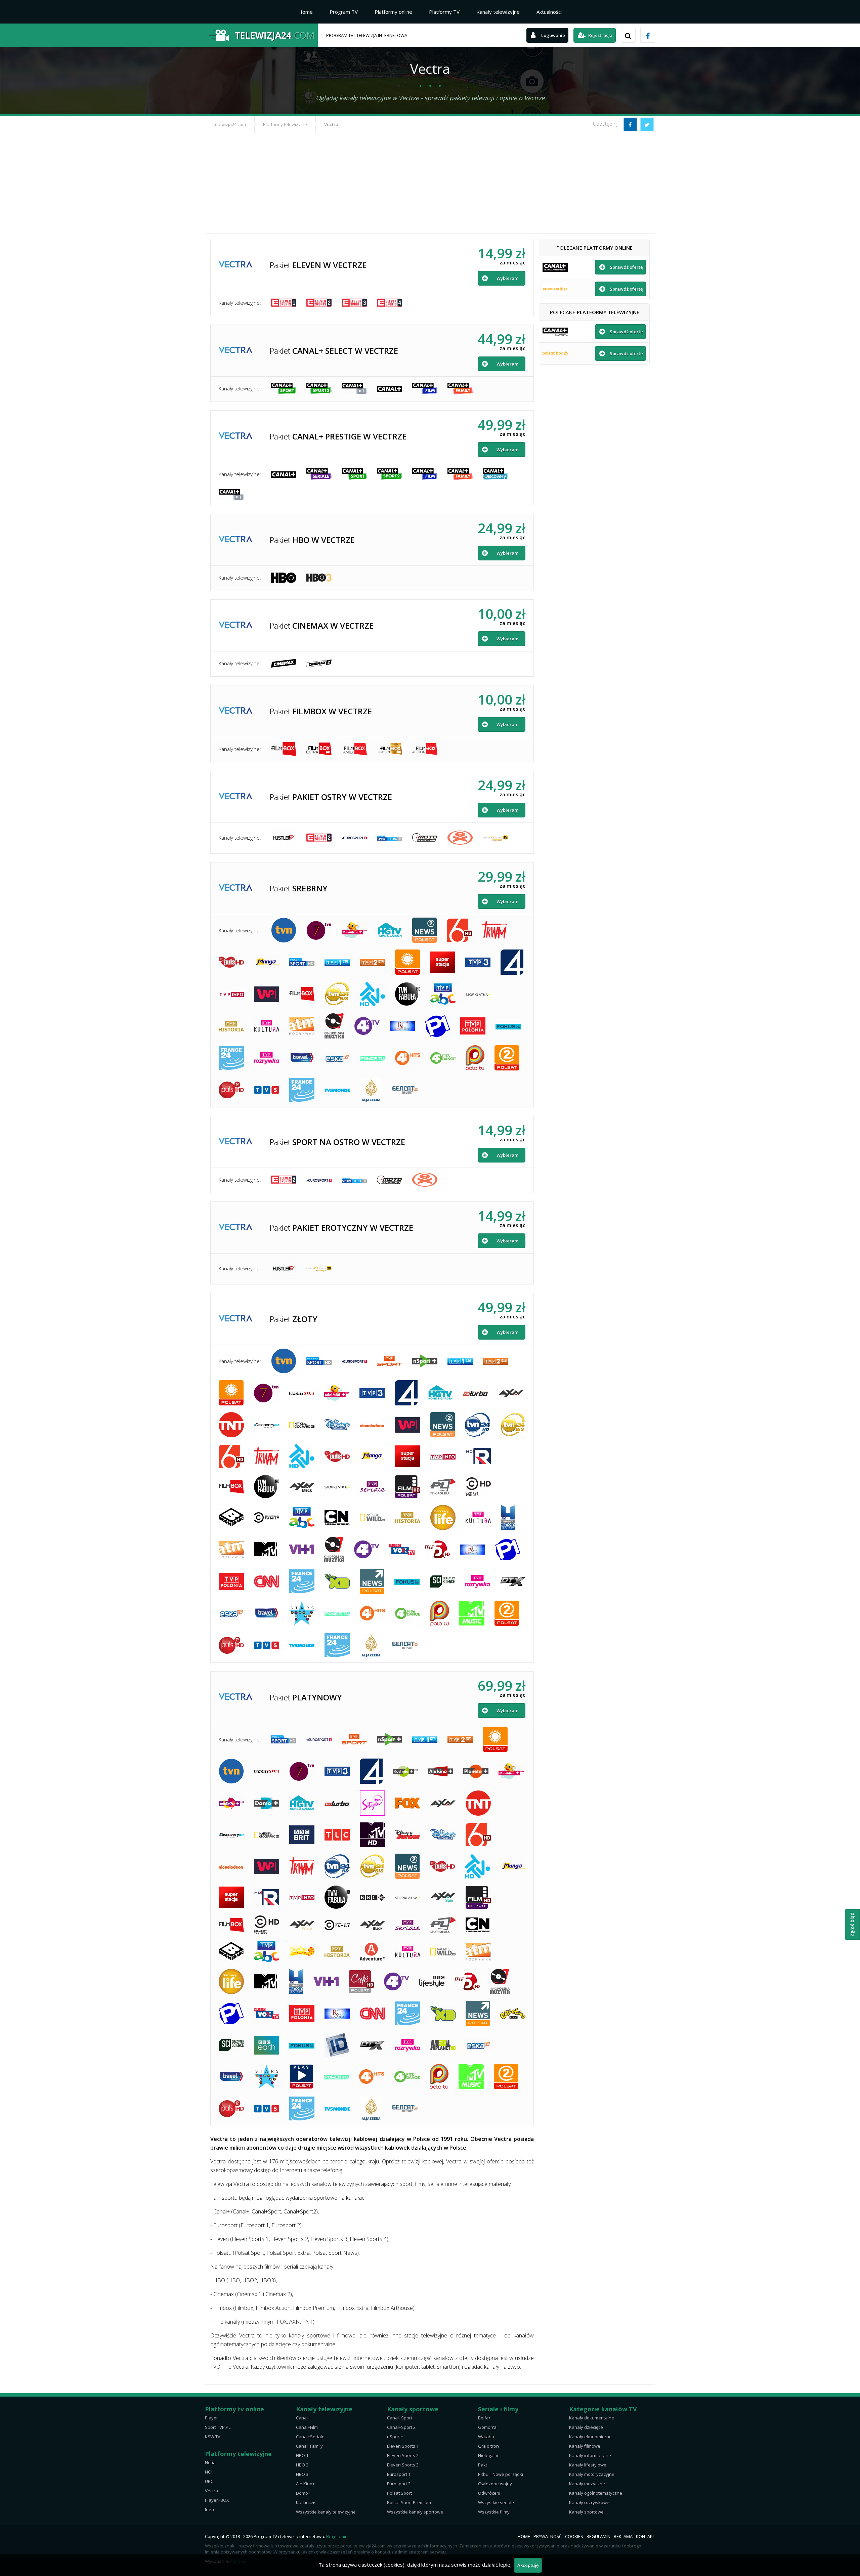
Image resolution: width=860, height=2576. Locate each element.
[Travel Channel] (302, 1058)
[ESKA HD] (337, 1058)
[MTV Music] (472, 1613)
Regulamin (337, 2536)
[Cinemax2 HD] (319, 663)
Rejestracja (600, 35)
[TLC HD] (337, 1835)
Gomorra (487, 2427)
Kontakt (646, 2536)
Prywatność (548, 2536)
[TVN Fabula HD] (408, 994)
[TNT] (231, 1425)
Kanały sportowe (586, 2512)
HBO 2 (302, 2465)
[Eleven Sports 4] (390, 303)
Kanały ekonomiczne (590, 2437)
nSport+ (395, 2437)
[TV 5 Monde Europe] (337, 1090)
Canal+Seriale (310, 2437)
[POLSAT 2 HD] (507, 1058)
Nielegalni (488, 2455)
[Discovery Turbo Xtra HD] (513, 1581)
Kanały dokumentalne (592, 2418)
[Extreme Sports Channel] (460, 838)
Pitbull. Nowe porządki (501, 2474)
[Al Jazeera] (371, 1090)
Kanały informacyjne (590, 2455)
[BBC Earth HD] (267, 2045)
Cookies (574, 2536)
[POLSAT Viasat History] (508, 1517)
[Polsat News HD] (372, 1581)
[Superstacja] (443, 962)
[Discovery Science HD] (442, 1581)
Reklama (623, 2536)
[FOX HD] (408, 1803)
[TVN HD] (284, 930)
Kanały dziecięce (586, 2427)
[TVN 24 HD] (478, 1425)
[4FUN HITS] (408, 1058)
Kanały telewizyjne (498, 12)
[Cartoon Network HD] (337, 1518)
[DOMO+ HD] (267, 1803)
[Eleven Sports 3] (354, 303)
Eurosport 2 (399, 2484)
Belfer (484, 2418)
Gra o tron (488, 2446)
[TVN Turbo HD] (476, 1393)
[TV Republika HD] (478, 1456)
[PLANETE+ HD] (476, 1771)
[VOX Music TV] (402, 1550)
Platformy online (393, 12)
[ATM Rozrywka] (302, 1026)
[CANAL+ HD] (390, 388)
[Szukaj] (628, 35)
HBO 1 (302, 2455)
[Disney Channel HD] (337, 1425)
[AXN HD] (511, 1393)
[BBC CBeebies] (513, 2013)
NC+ (209, 2472)
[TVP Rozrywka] (267, 1058)
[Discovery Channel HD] (267, 1425)
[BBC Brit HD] (302, 1835)
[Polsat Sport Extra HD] (390, 838)
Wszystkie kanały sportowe (415, 2512)
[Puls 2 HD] (231, 1090)
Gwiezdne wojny (495, 2484)
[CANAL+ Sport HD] (284, 388)
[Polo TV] (475, 1058)
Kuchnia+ (305, 2502)
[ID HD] (337, 2045)
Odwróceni (489, 2493)
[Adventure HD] (372, 1952)
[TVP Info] (231, 994)
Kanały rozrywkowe (589, 2502)
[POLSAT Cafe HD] (361, 1982)
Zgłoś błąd (852, 1925)
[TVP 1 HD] (337, 962)
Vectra (211, 2491)
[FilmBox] (284, 749)
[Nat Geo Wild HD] (372, 1517)
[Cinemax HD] (284, 663)
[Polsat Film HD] (408, 1487)
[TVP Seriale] (372, 1487)
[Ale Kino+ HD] (441, 1771)
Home (306, 12)
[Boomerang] (231, 1517)
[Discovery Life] (443, 1517)
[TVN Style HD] (372, 1803)
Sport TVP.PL (218, 2427)
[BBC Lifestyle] (432, 1982)
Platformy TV (444, 12)
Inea (209, 2509)
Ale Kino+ (305, 2484)
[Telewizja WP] (267, 994)
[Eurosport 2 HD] (354, 838)
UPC (209, 2481)
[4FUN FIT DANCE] (443, 1058)
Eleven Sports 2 (403, 2455)
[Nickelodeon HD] (372, 1425)
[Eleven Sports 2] (319, 303)
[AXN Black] (302, 1487)
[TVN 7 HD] (319, 930)
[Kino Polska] (443, 1487)
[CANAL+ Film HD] (425, 388)
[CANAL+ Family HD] (460, 389)
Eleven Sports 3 (403, 2465)
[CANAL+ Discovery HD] (495, 474)
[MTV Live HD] (372, 1835)
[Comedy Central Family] (267, 1517)
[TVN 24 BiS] (337, 994)
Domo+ (303, 2493)
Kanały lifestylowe (588, 2465)
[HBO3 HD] (319, 578)
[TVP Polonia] (473, 1026)
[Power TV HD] (372, 1058)
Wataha (486, 2437)
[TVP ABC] (443, 994)
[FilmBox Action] (425, 749)
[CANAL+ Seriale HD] (319, 474)
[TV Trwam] (495, 930)
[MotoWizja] (425, 837)
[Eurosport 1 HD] (354, 1361)
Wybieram (507, 278)
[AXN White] (302, 1925)
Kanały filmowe (585, 2446)
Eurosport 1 (399, 2474)
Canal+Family (309, 2446)
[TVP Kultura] (267, 1026)
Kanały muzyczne (587, 2484)
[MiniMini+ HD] (354, 930)
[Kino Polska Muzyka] (334, 1026)
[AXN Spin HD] (443, 1897)
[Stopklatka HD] (478, 994)
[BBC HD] (372, 1897)
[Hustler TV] (284, 837)
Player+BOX (217, 2500)
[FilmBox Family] (354, 749)
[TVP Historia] (231, 1026)
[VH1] (302, 1549)
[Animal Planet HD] (443, 2045)
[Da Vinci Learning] (302, 1952)
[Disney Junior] (408, 1835)
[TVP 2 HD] (372, 962)
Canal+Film (307, 2427)
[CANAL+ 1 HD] (354, 389)
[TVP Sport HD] (390, 1361)
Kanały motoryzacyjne (592, 2474)
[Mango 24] (267, 962)
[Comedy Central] (478, 1487)
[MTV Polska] (266, 1549)
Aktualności (549, 12)
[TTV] (372, 994)
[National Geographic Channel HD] (302, 1425)
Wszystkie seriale (496, 2502)
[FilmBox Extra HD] (319, 749)
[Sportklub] (302, 1393)
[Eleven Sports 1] (284, 303)
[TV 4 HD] (512, 962)
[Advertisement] (430, 183)
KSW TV (213, 2437)
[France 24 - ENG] (231, 1058)
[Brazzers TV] (495, 837)
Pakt (483, 2465)
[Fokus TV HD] (508, 1026)
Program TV (344, 12)
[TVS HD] (267, 1090)
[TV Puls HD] (231, 962)
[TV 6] (459, 930)
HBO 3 (302, 2474)
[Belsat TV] (405, 1090)
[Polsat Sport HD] (302, 962)
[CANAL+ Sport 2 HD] (319, 388)
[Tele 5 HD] (437, 1549)
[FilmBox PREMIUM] (390, 749)
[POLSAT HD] (407, 962)
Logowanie (553, 35)
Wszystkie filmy (494, 2512)
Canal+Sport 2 (401, 2427)
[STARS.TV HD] (302, 1613)
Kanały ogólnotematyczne (596, 2493)
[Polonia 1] (438, 1026)
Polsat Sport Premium (409, 2502)
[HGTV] (390, 930)
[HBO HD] (284, 578)
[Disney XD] (337, 1581)
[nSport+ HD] (425, 1361)
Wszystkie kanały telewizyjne (326, 2512)
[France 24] (302, 1090)
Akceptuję (528, 2565)
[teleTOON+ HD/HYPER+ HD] (231, 1803)
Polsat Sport (399, 2493)
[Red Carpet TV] (402, 1026)
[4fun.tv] (367, 1026)
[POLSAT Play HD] (302, 2077)
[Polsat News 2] (424, 930)
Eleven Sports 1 (403, 2446)
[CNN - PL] (267, 1581)
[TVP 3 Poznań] (478, 962)
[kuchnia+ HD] (405, 1771)
